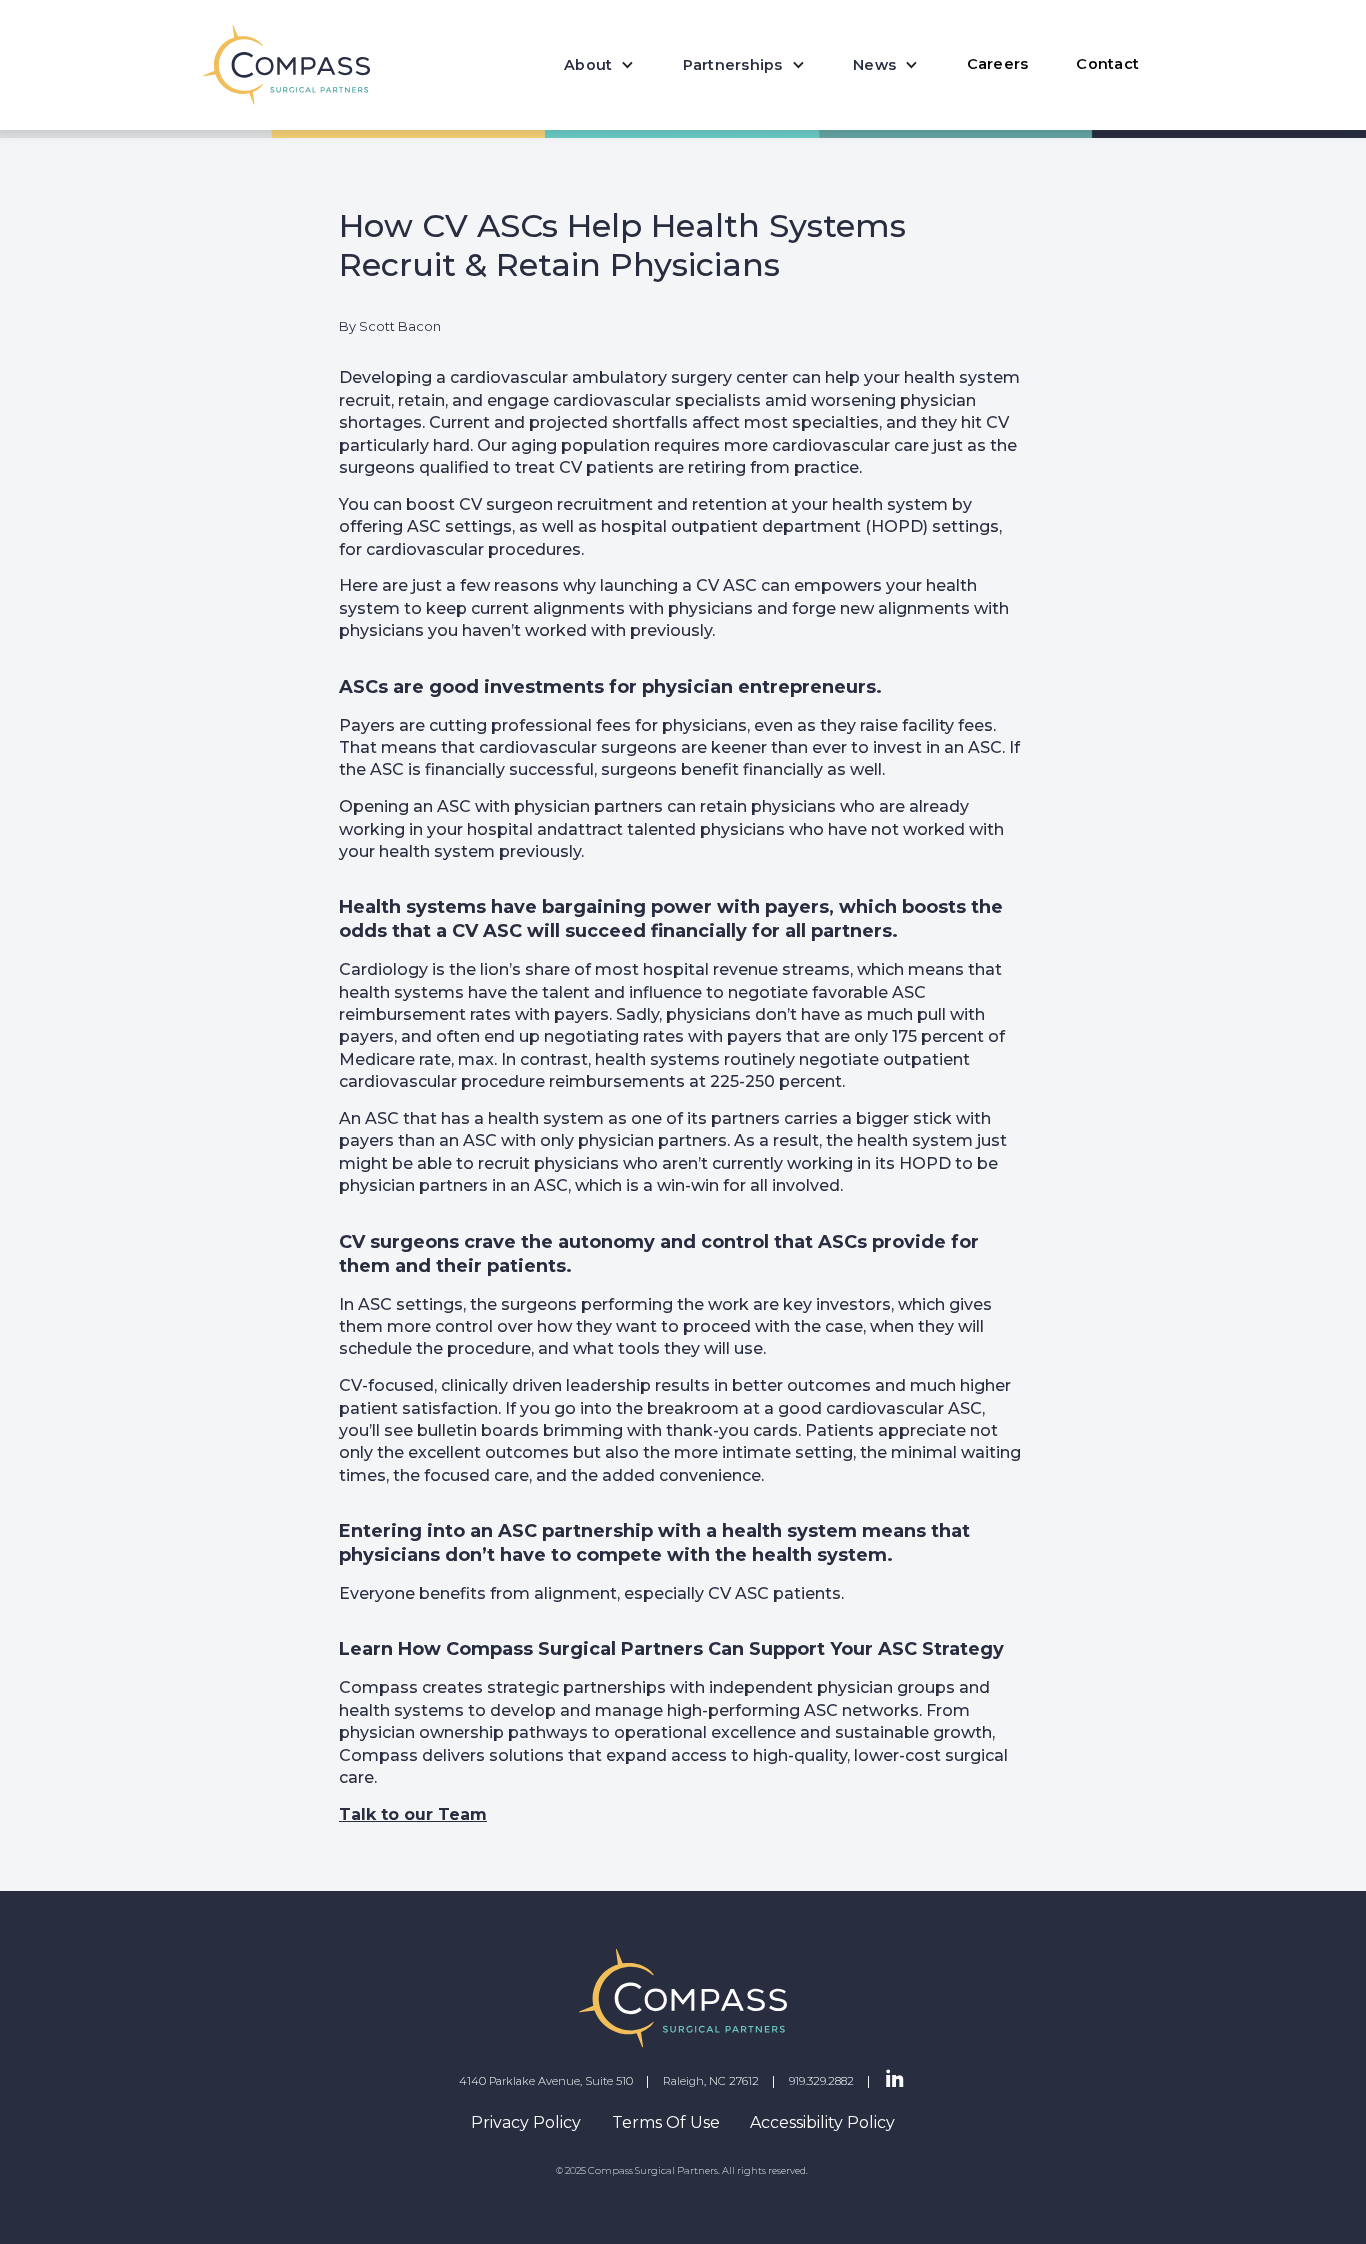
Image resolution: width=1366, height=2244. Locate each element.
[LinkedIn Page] (895, 2080)
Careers (998, 64)
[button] (599, 65)
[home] (286, 65)
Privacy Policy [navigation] (526, 2122)
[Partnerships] (744, 65)
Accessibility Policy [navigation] (822, 2122)
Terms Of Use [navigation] (666, 2122)
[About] (599, 65)
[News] (885, 65)
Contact (1107, 64)
